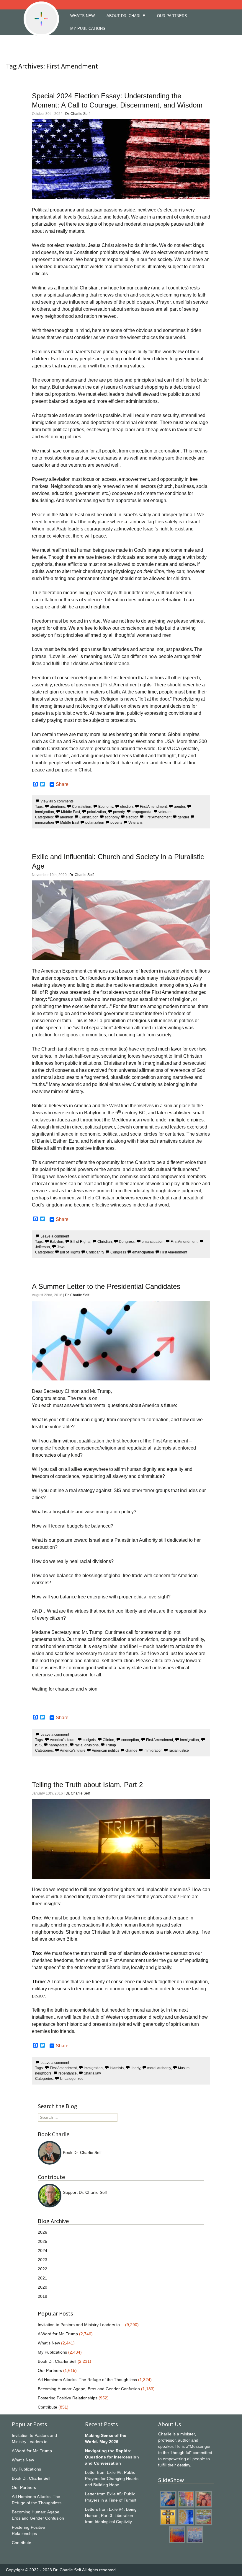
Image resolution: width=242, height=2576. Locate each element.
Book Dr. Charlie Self (82, 2152)
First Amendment (153, 807)
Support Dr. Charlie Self (85, 2192)
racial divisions (87, 1745)
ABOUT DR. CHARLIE (126, 16)
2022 (42, 2269)
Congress (127, 1242)
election (126, 807)
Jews (61, 1247)
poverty (119, 812)
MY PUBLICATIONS (88, 29)
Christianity (95, 1252)
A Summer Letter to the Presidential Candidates (106, 1286)
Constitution (82, 807)
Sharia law (92, 2073)
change (131, 1751)
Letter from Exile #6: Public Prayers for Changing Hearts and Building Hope (112, 2479)
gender (179, 807)
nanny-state (58, 1745)
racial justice (179, 1751)
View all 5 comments (57, 801)
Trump (111, 1745)
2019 (42, 2296)
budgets (89, 1740)
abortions (57, 807)
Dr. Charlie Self (77, 114)
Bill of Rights (80, 1242)
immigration (189, 1740)
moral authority (159, 2068)
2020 (42, 2287)
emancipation (153, 1242)
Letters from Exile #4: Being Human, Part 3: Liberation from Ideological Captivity (111, 2515)
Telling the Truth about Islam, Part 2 (87, 1785)
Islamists (117, 2068)
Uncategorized (72, 2079)
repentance (68, 2073)
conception (130, 1740)
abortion (67, 817)
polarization (97, 812)
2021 (42, 2278)
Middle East (71, 812)
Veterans (135, 823)
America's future (63, 1740)
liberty (135, 2068)
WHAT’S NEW (82, 16)
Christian (105, 1242)
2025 (42, 2241)
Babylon (57, 1242)
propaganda (142, 812)
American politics (106, 1751)
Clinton (108, 1740)
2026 (42, 2232)
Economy (106, 807)
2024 (42, 2251)
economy (112, 817)
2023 (42, 2260)
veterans (165, 812)
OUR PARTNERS (172, 16)
